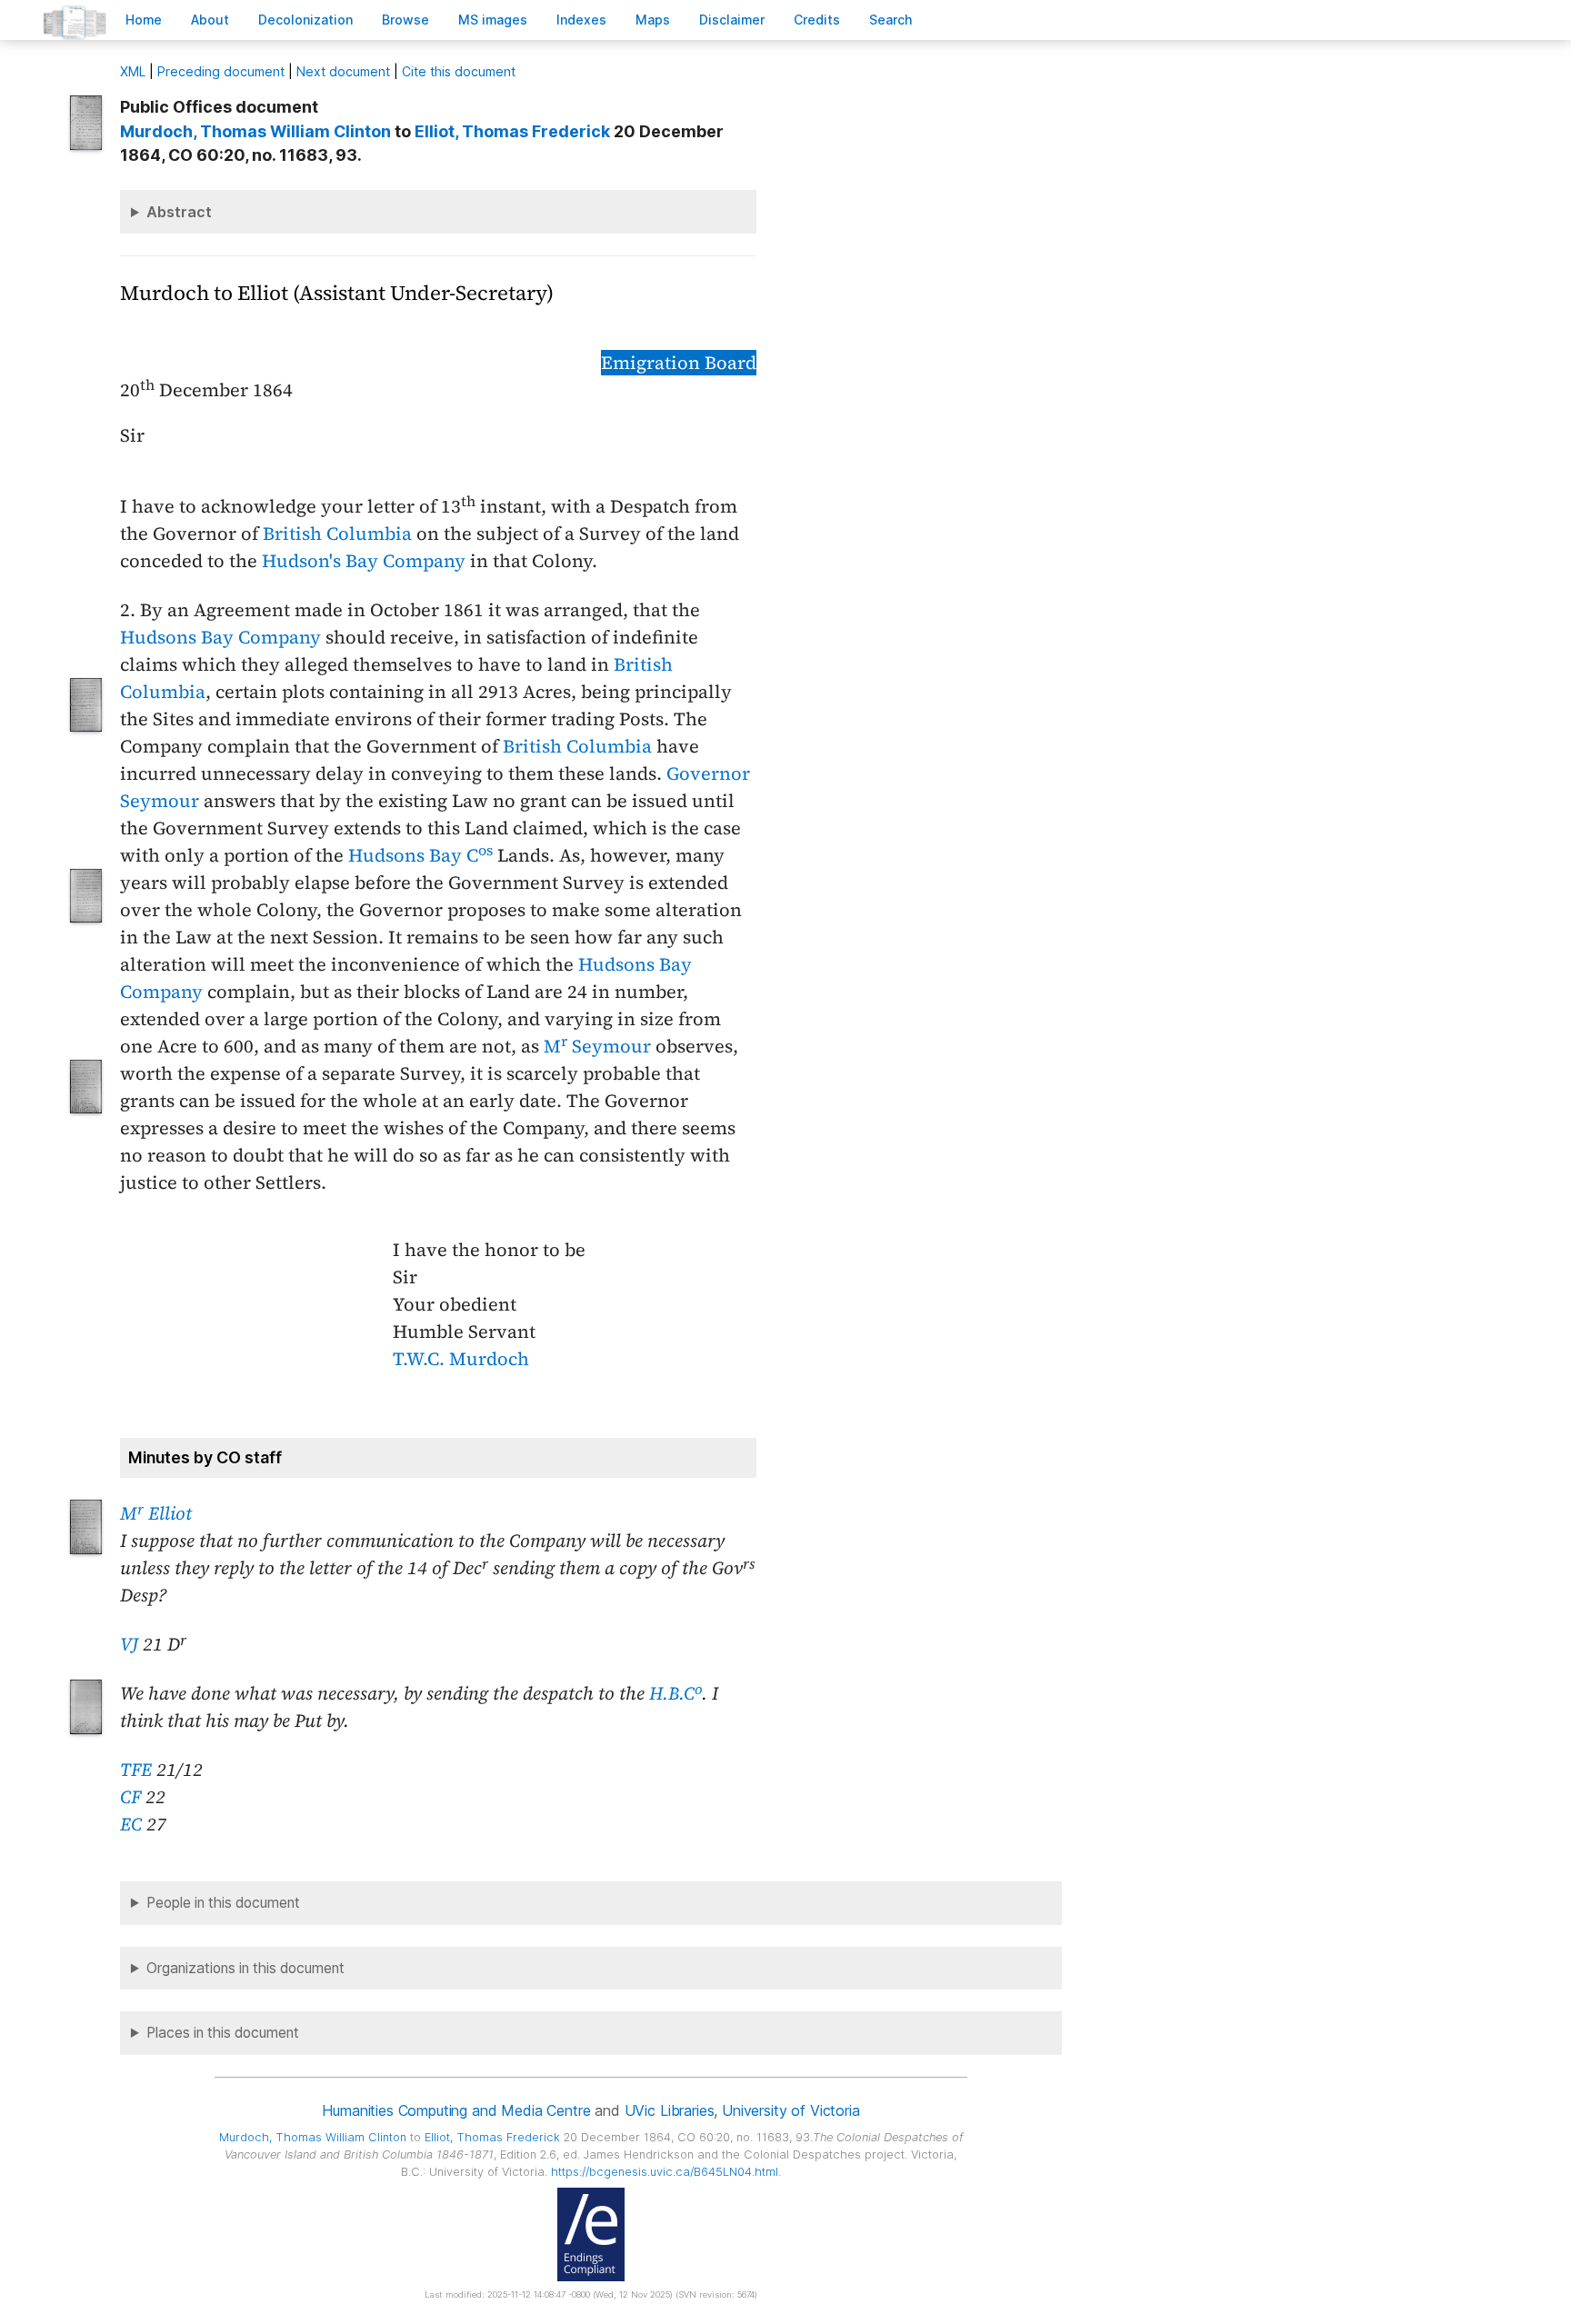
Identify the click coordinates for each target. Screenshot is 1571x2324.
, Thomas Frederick (512, 131)
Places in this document (223, 2033)
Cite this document (459, 71)
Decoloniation (305, 20)
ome (144, 20)
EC (131, 1824)
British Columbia (337, 534)
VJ (129, 1644)
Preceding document (221, 71)
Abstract (179, 212)
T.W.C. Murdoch (461, 1359)
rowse (405, 20)
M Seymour (597, 1046)
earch (891, 20)
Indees (581, 20)
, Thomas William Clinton (255, 131)
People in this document (223, 1903)
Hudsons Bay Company (220, 637)
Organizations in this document (245, 1968)
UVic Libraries (670, 2110)
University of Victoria (791, 2110)
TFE (136, 1770)
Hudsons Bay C (420, 855)
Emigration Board (679, 363)
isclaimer (732, 20)
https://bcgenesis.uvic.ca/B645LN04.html (665, 2172)
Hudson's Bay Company (364, 561)
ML (133, 71)
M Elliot (156, 1513)
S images (493, 20)
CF (130, 1797)
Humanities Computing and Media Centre (456, 2110)
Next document (343, 71)
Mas (653, 20)
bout (210, 20)
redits (817, 20)
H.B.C (675, 1693)
